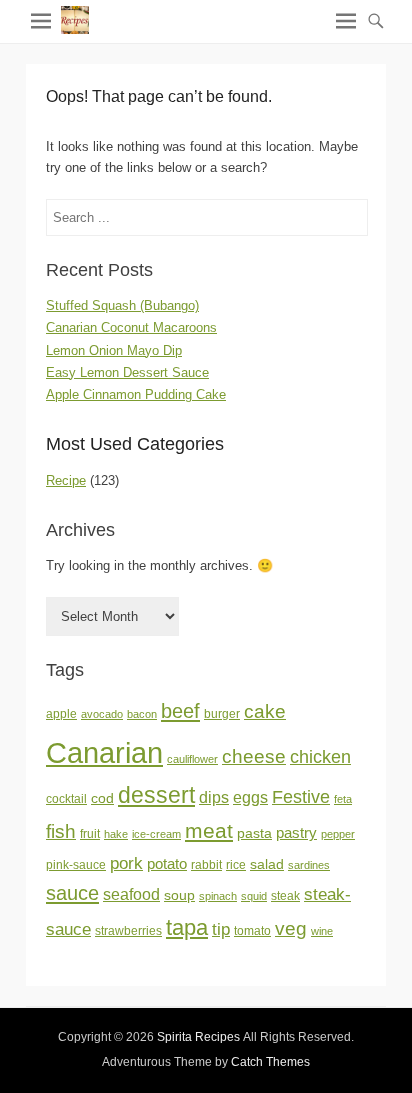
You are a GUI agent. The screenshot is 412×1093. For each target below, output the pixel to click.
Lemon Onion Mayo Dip (114, 350)
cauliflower (192, 759)
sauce (72, 893)
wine (322, 931)
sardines (309, 865)
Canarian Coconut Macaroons (131, 327)
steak (285, 896)
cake (265, 711)
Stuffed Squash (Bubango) (122, 305)
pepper (338, 834)
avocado (102, 714)
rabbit (206, 865)
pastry (296, 833)
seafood (131, 894)
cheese (254, 756)
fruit (90, 834)
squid (254, 896)
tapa (187, 927)
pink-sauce (76, 865)
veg (291, 928)
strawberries (128, 931)
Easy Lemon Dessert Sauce (127, 372)
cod (102, 798)
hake (116, 834)
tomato (252, 931)
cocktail (66, 799)
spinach (218, 896)
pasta (254, 833)
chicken (320, 757)
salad (267, 864)
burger (222, 714)
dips (214, 797)
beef (180, 711)
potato (167, 864)
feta (343, 799)
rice (236, 865)
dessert (156, 795)
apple (61, 714)
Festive (301, 797)
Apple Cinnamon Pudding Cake (136, 394)
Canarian (104, 752)
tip (221, 929)
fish (61, 831)
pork (126, 863)
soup (179, 895)
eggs (250, 797)
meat (209, 830)
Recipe (66, 480)
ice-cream (156, 834)
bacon (142, 714)
